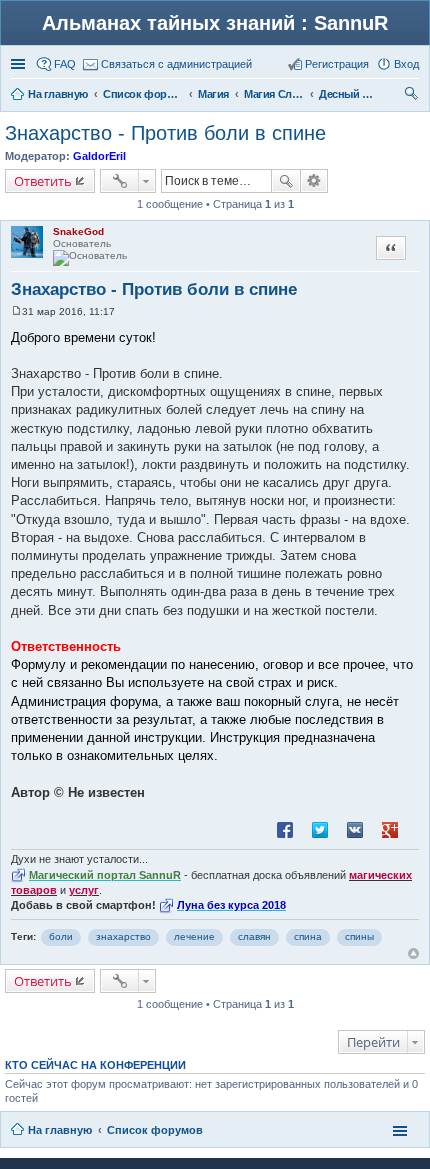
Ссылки (20, 64)
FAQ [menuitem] (65, 64)
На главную (60, 1130)
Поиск (286, 181)
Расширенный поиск (314, 181)
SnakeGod (78, 231)
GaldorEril (99, 156)
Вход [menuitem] (406, 64)
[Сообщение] (16, 311)
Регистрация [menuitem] (337, 64)
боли (61, 936)
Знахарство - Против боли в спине (165, 133)
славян (254, 936)
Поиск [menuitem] (413, 96)
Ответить (43, 181)
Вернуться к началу (413, 953)
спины (359, 936)
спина (308, 936)
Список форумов (155, 1130)
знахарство (123, 936)
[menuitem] (167, 64)
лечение (194, 936)
